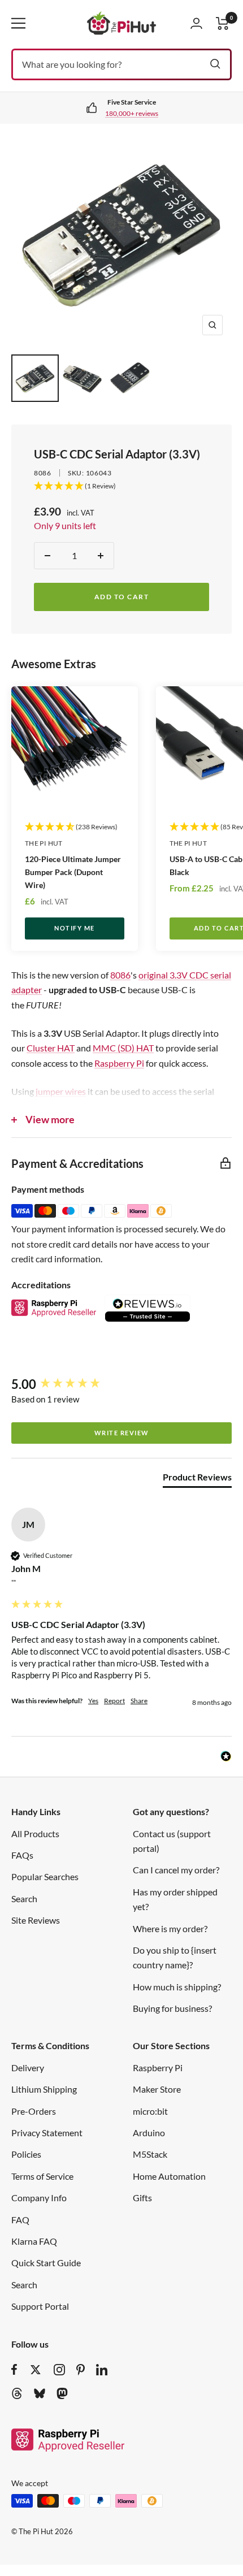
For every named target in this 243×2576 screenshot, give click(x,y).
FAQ (20, 2220)
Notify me (75, 928)
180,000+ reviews (132, 113)
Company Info (39, 2198)
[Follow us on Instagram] (59, 2370)
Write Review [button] (122, 1433)
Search (24, 1899)
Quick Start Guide (46, 2263)
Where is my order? (170, 1928)
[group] (121, 1385)
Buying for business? (172, 2008)
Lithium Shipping (44, 2089)
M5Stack (150, 2154)
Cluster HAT (51, 1048)
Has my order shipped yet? (175, 1899)
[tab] (197, 1479)
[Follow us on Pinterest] (81, 2370)
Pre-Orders (34, 2111)
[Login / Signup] (196, 23)
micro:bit (150, 2111)
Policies (26, 2154)
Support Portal (40, 2306)
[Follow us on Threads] (17, 2393)
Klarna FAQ (34, 2241)
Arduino (149, 2133)
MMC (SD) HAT (123, 1048)
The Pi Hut (44, 843)
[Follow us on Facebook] (14, 2370)
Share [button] (139, 1701)
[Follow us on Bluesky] (40, 2393)
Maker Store (157, 2089)
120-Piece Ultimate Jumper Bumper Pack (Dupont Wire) (73, 872)
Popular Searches (45, 1876)
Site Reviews (36, 1920)
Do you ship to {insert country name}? (175, 1957)
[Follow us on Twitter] (36, 2370)
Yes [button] (93, 1701)
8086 (43, 473)
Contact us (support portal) (172, 1841)
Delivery (28, 2068)
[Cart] (223, 23)
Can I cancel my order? (176, 1870)
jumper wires (61, 1091)
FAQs (22, 1855)
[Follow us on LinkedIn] (102, 2370)
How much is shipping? (177, 1987)
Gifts (142, 2198)
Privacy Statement (47, 2133)
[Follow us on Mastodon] (62, 2393)
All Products (35, 1833)
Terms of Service (42, 2176)
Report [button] (114, 1701)
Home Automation (169, 2176)
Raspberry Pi (119, 1063)
